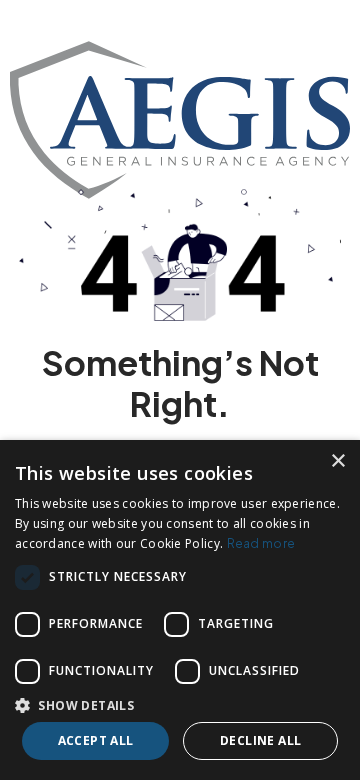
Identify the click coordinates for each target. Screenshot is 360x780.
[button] (180, 704)
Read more (261, 543)
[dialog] (180, 610)
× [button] (337, 461)
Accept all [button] (96, 740)
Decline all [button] (260, 740)
